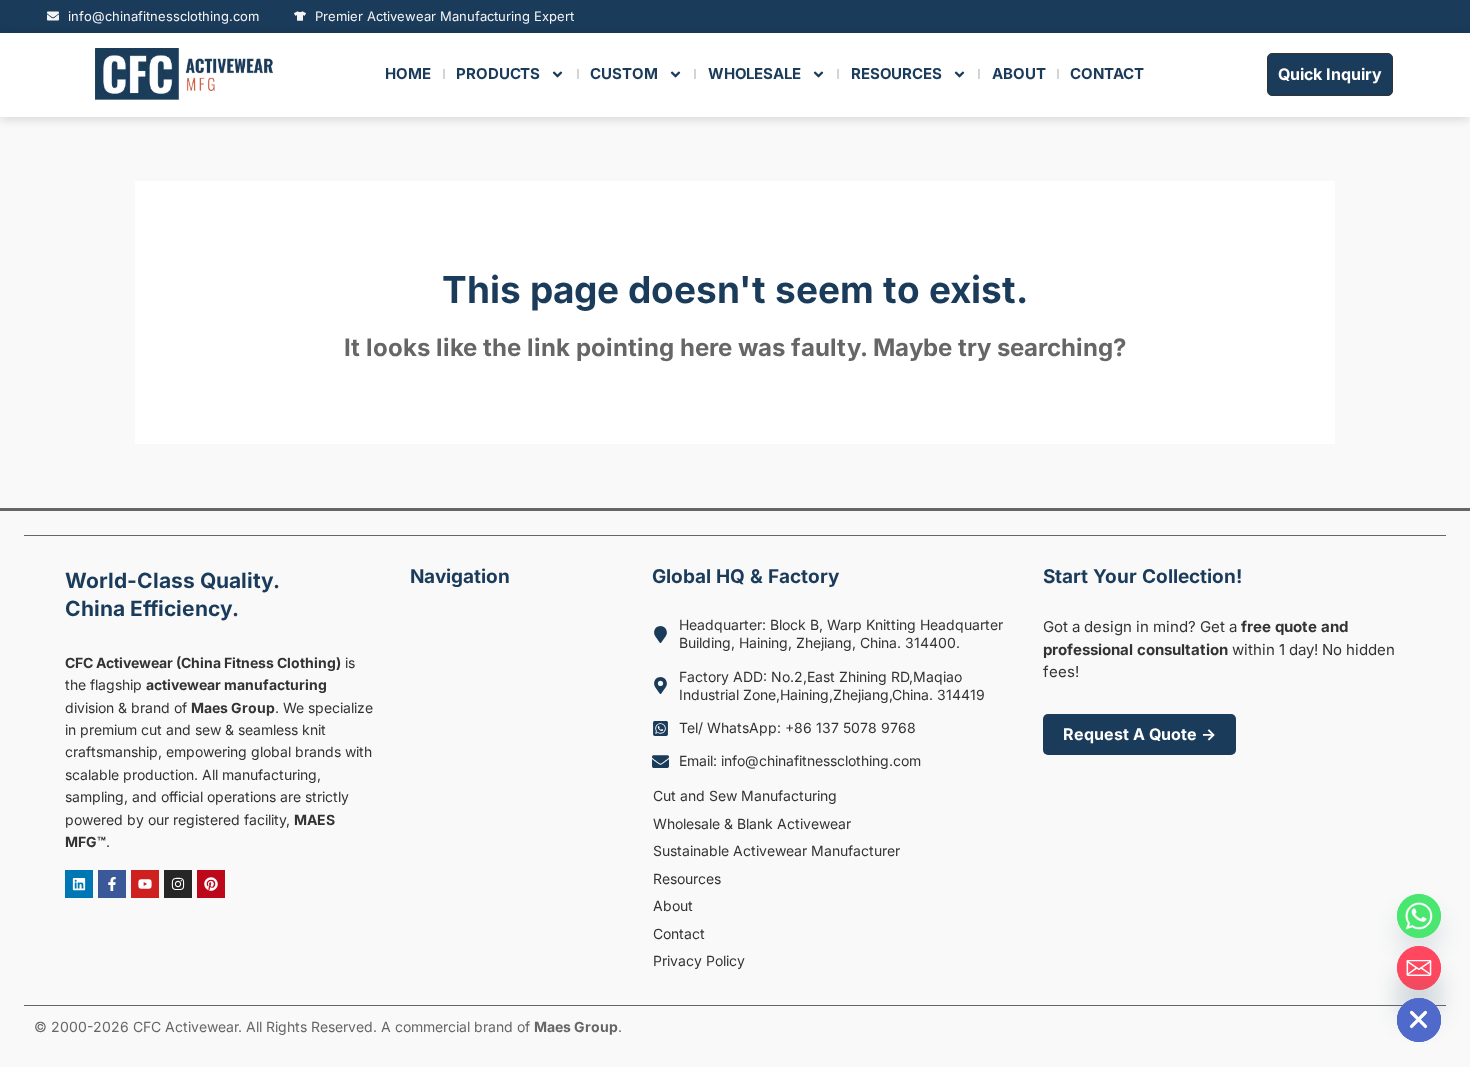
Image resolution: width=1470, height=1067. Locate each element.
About (673, 905)
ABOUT (1019, 73)
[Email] (1419, 968)
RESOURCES (896, 73)
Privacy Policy (699, 960)
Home (408, 73)
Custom (623, 73)
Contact (679, 933)
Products (498, 73)
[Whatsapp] (1419, 916)
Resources (687, 878)
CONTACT (1106, 73)
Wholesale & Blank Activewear (752, 823)
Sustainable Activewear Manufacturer (776, 850)
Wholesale (754, 73)
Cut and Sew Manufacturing (745, 795)
